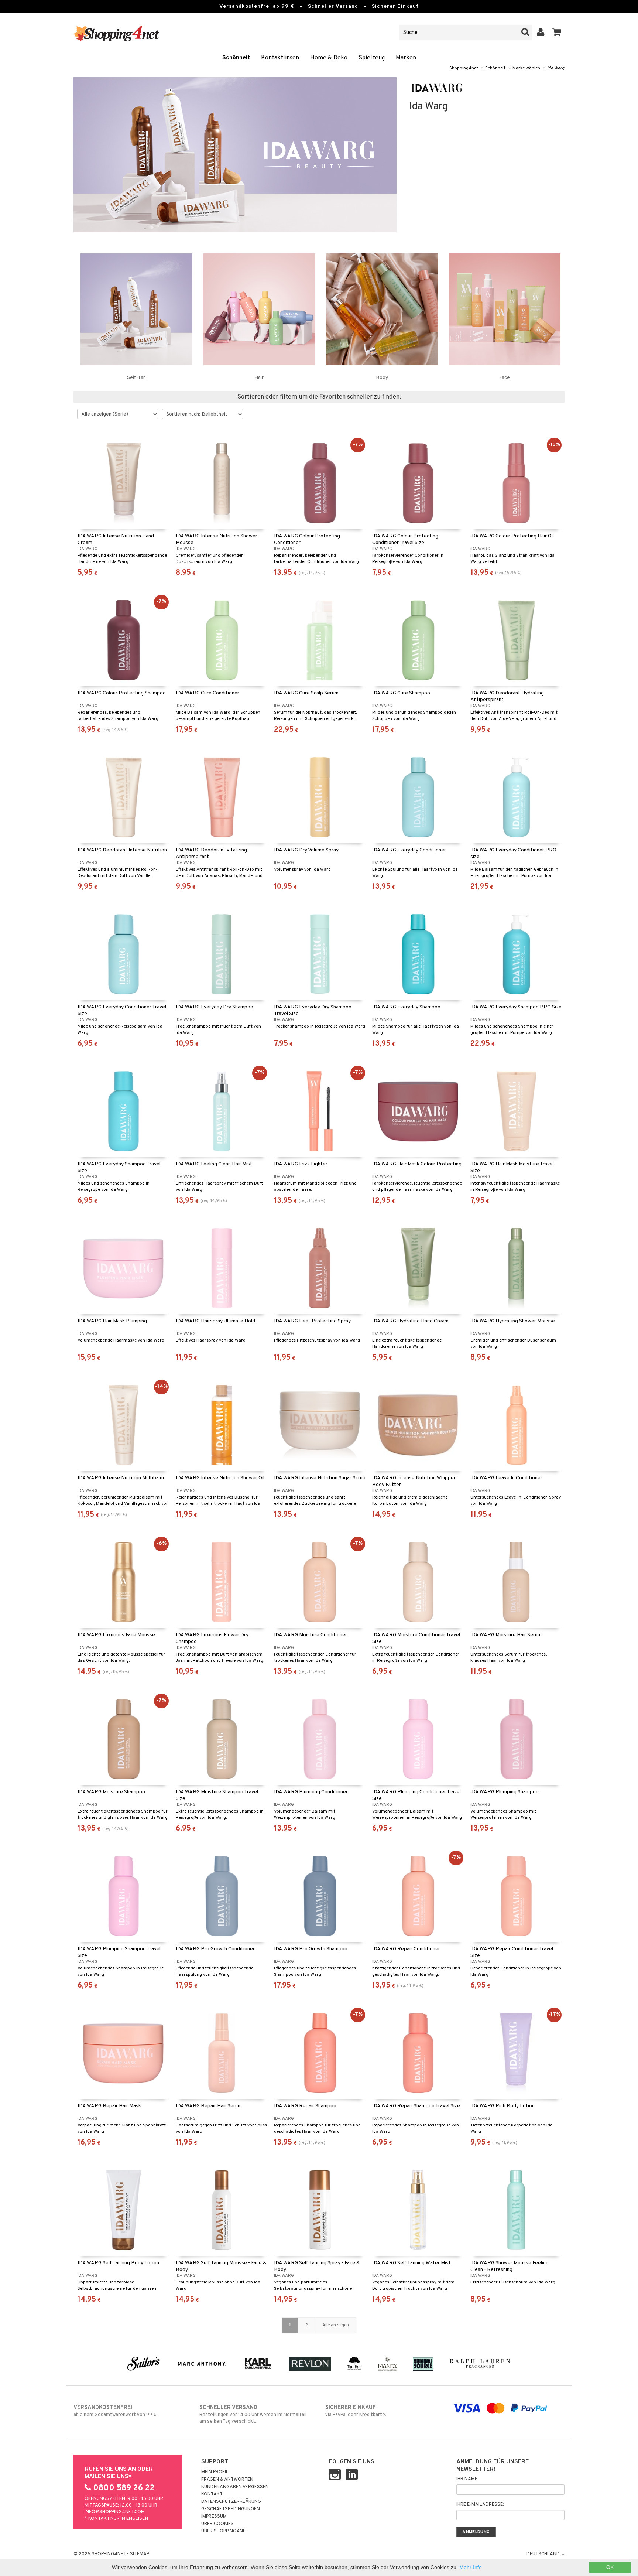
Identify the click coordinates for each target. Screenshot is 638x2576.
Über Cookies (217, 2524)
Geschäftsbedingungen (231, 2509)
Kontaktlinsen (280, 58)
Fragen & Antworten (227, 2480)
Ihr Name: (467, 2479)
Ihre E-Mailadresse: (480, 2505)
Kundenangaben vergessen (235, 2487)
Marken (406, 58)
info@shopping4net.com (115, 2512)
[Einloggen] (541, 33)
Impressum (214, 2517)
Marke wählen (526, 68)
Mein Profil (215, 2472)
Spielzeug (372, 58)
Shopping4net (464, 68)
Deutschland (544, 2554)
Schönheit (236, 58)
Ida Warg (556, 68)
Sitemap (140, 2554)
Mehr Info (471, 2567)
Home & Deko (329, 58)
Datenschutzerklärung (231, 2502)
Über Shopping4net (225, 2531)
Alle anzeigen (336, 2325)
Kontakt (212, 2494)
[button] (557, 33)
